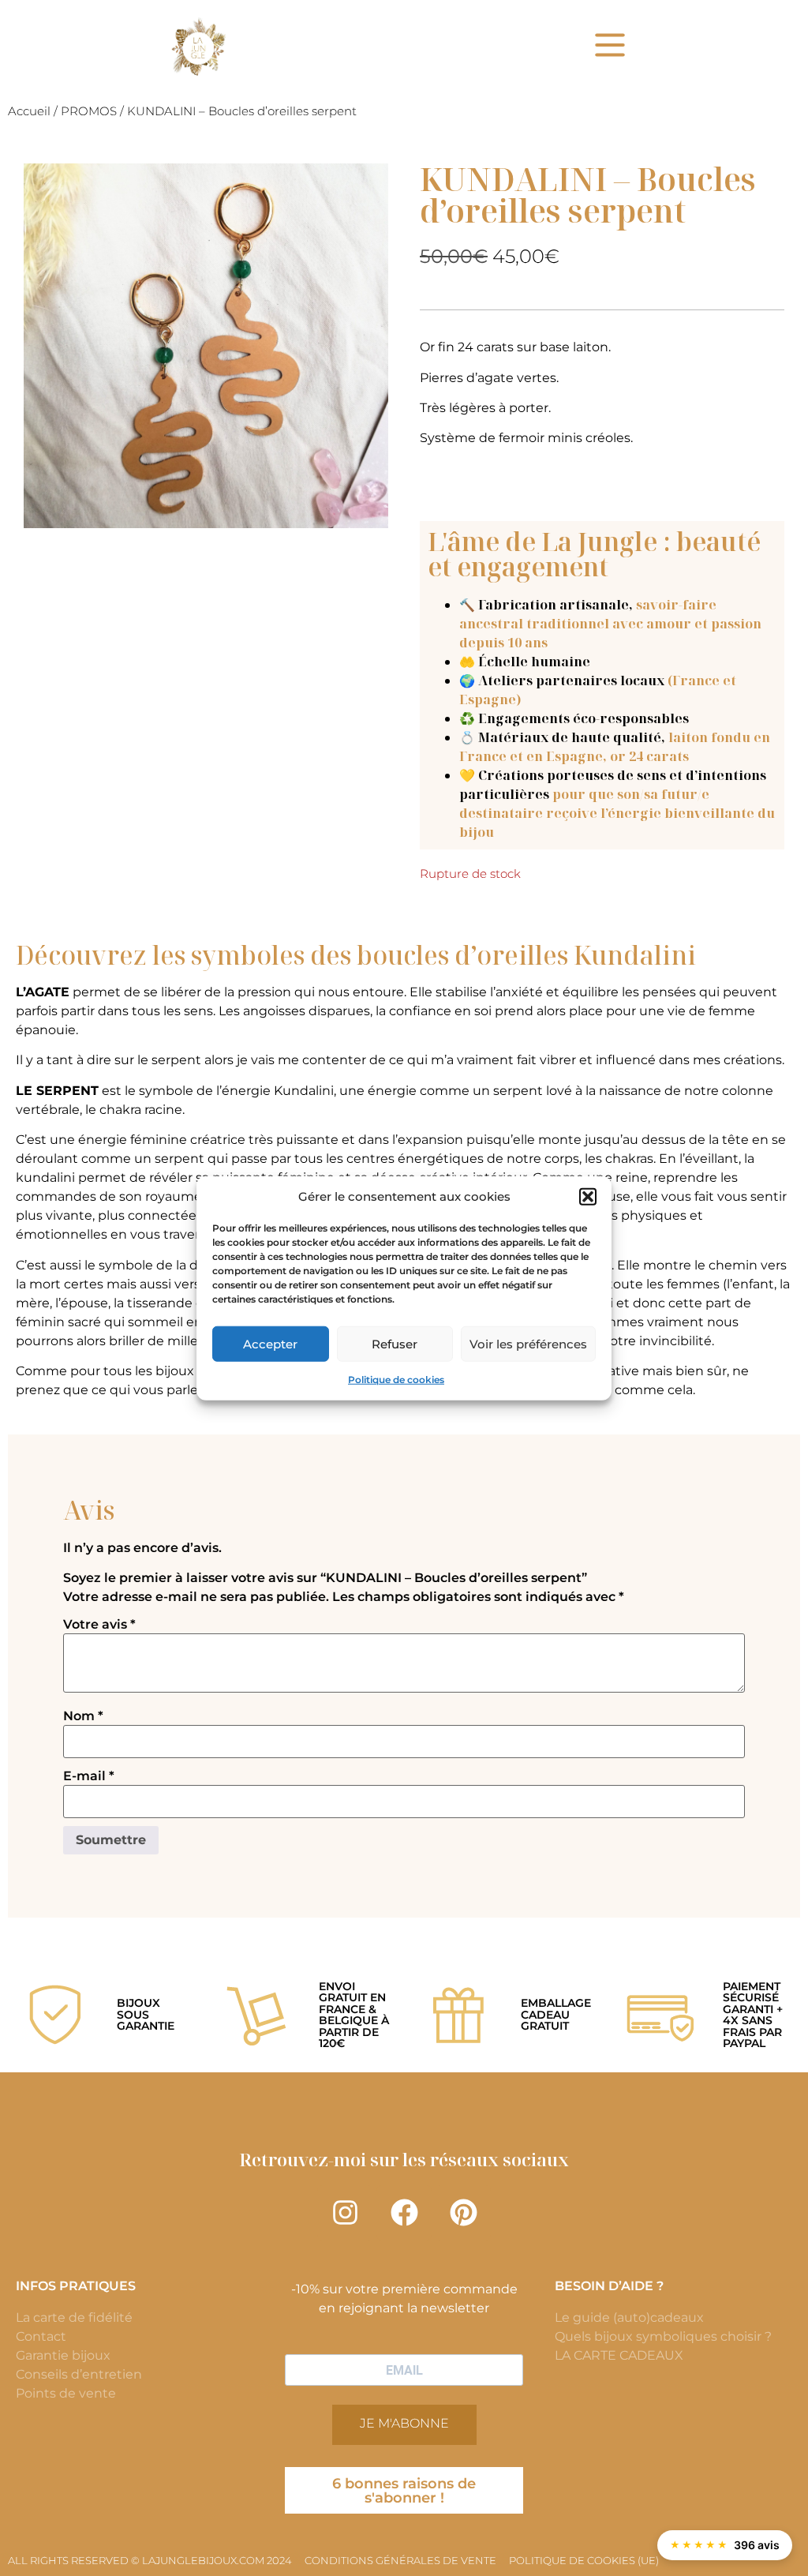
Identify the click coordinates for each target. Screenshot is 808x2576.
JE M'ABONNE (404, 2423)
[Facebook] (404, 2213)
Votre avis (99, 1625)
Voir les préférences (528, 1343)
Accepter (270, 1343)
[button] (588, 1197)
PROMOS (89, 111)
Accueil (29, 111)
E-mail (89, 1776)
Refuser (395, 1343)
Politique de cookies (396, 1380)
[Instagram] (345, 2213)
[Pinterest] (463, 2213)
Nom (83, 1716)
